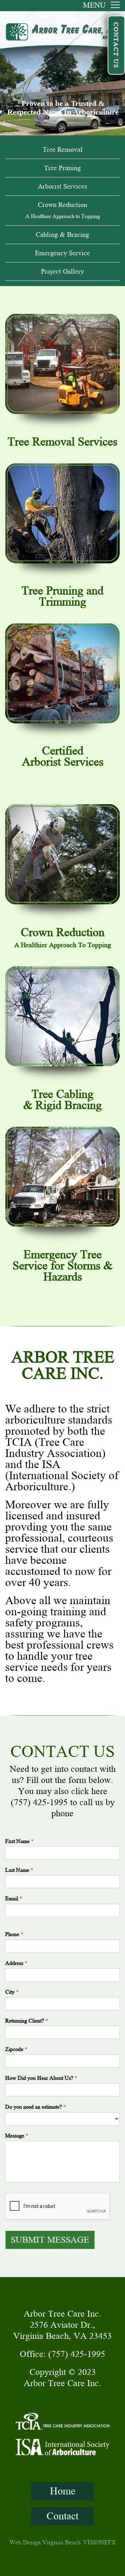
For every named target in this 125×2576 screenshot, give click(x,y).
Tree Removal (63, 149)
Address (16, 1963)
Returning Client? (27, 2021)
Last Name (19, 1870)
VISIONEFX (99, 2542)
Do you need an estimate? (36, 2107)
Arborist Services (62, 186)
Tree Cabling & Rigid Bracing (62, 1100)
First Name (19, 1841)
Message (17, 2136)
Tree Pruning (62, 168)
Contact (62, 2516)
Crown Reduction (63, 210)
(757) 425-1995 (39, 1802)
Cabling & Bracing (62, 235)
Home (63, 2491)
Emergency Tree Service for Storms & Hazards (62, 1266)
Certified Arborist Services (63, 757)
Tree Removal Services (62, 442)
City (12, 1992)
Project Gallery (62, 271)
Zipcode (16, 2049)
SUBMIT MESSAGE (50, 2240)
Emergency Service (62, 253)
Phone (14, 1934)
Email (14, 1899)
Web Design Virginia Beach (45, 2542)
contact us (116, 45)
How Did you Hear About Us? (41, 2078)
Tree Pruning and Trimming (62, 597)
